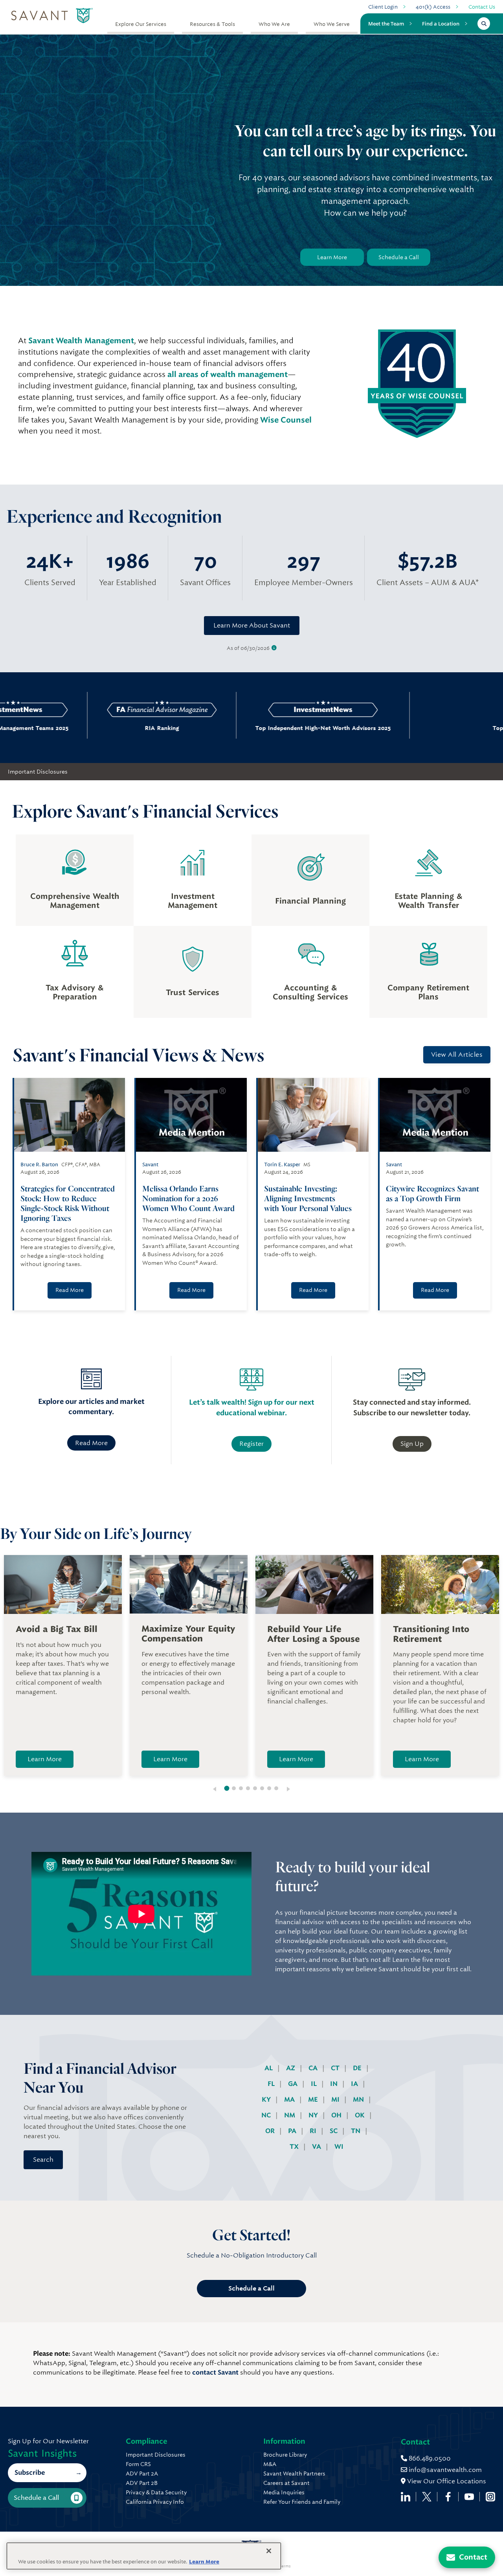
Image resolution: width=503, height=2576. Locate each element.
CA (314, 2068)
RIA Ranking (100, 728)
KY (267, 2099)
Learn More (332, 257)
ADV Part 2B (142, 2483)
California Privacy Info (155, 2502)
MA (290, 2099)
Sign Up (412, 1444)
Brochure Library (285, 2455)
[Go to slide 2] (234, 1788)
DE (358, 2068)
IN (335, 2084)
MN (359, 2099)
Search (43, 2160)
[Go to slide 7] (269, 1788)
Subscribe (30, 2473)
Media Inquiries (284, 2492)
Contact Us (482, 7)
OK (361, 2115)
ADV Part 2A (142, 2474)
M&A (270, 2464)
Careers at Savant (286, 2483)
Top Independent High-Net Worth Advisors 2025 (262, 728)
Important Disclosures (38, 772)
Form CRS (138, 2464)
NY (314, 2115)
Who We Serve (332, 24)
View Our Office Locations (446, 2481)
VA (317, 2147)
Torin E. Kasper (282, 1165)
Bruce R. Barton (39, 1165)
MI (336, 2099)
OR (271, 2131)
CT (336, 2068)
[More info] (274, 648)
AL (269, 2068)
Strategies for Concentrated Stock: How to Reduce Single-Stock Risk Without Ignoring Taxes (68, 1203)
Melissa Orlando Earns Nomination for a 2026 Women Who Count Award (189, 1198)
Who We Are (274, 24)
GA (294, 2084)
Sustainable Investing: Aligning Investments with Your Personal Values (309, 1198)
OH (337, 2115)
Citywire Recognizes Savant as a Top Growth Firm (432, 1193)
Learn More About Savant (252, 625)
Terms (285, 2566)
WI (339, 2147)
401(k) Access (433, 7)
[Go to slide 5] (255, 1788)
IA (355, 2084)
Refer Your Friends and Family (302, 2502)
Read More (70, 1290)
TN (356, 2131)
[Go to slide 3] (241, 1788)
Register (251, 1444)
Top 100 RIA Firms (423, 728)
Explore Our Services (141, 24)
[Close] (269, 2551)
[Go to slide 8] (276, 1788)
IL (315, 2084)
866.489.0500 (429, 2458)
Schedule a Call (399, 257)
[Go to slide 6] (262, 1788)
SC (334, 2131)
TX (295, 2147)
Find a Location (441, 24)
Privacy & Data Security (156, 2492)
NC (267, 2115)
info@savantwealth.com (445, 2470)
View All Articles (457, 1055)
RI (314, 2131)
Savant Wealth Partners (294, 2474)
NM (290, 2115)
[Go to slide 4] (248, 1788)
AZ (291, 2068)
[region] (144, 2556)
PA (293, 2131)
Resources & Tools (212, 24)
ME (314, 2099)
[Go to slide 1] (227, 1788)
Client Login (383, 7)
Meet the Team (386, 24)
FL (272, 2084)
